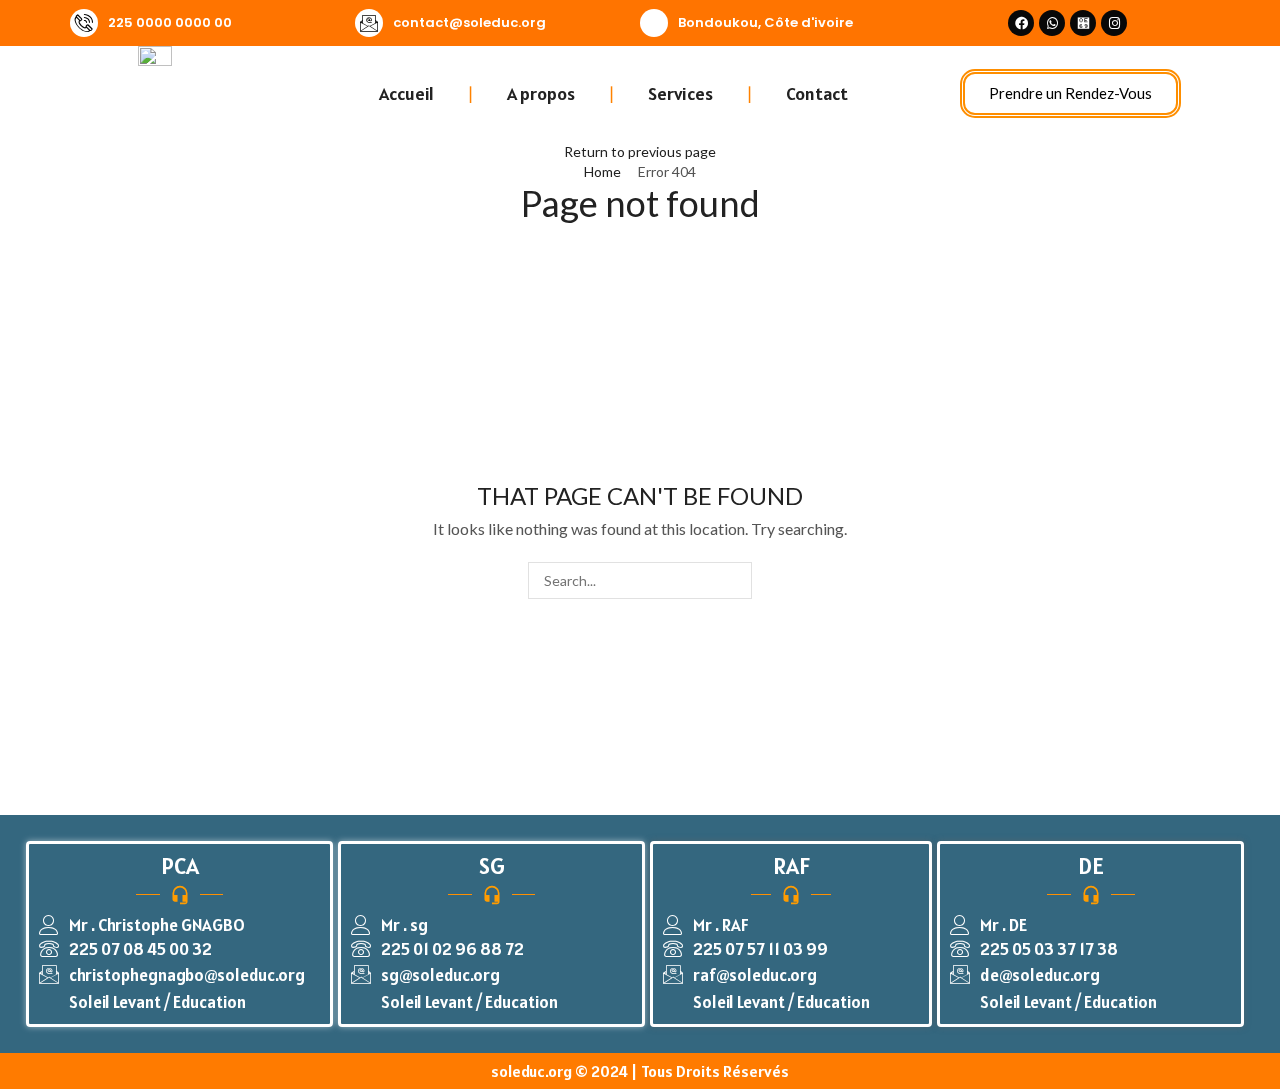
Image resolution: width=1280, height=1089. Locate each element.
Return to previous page (640, 151)
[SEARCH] (733, 580)
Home (602, 171)
